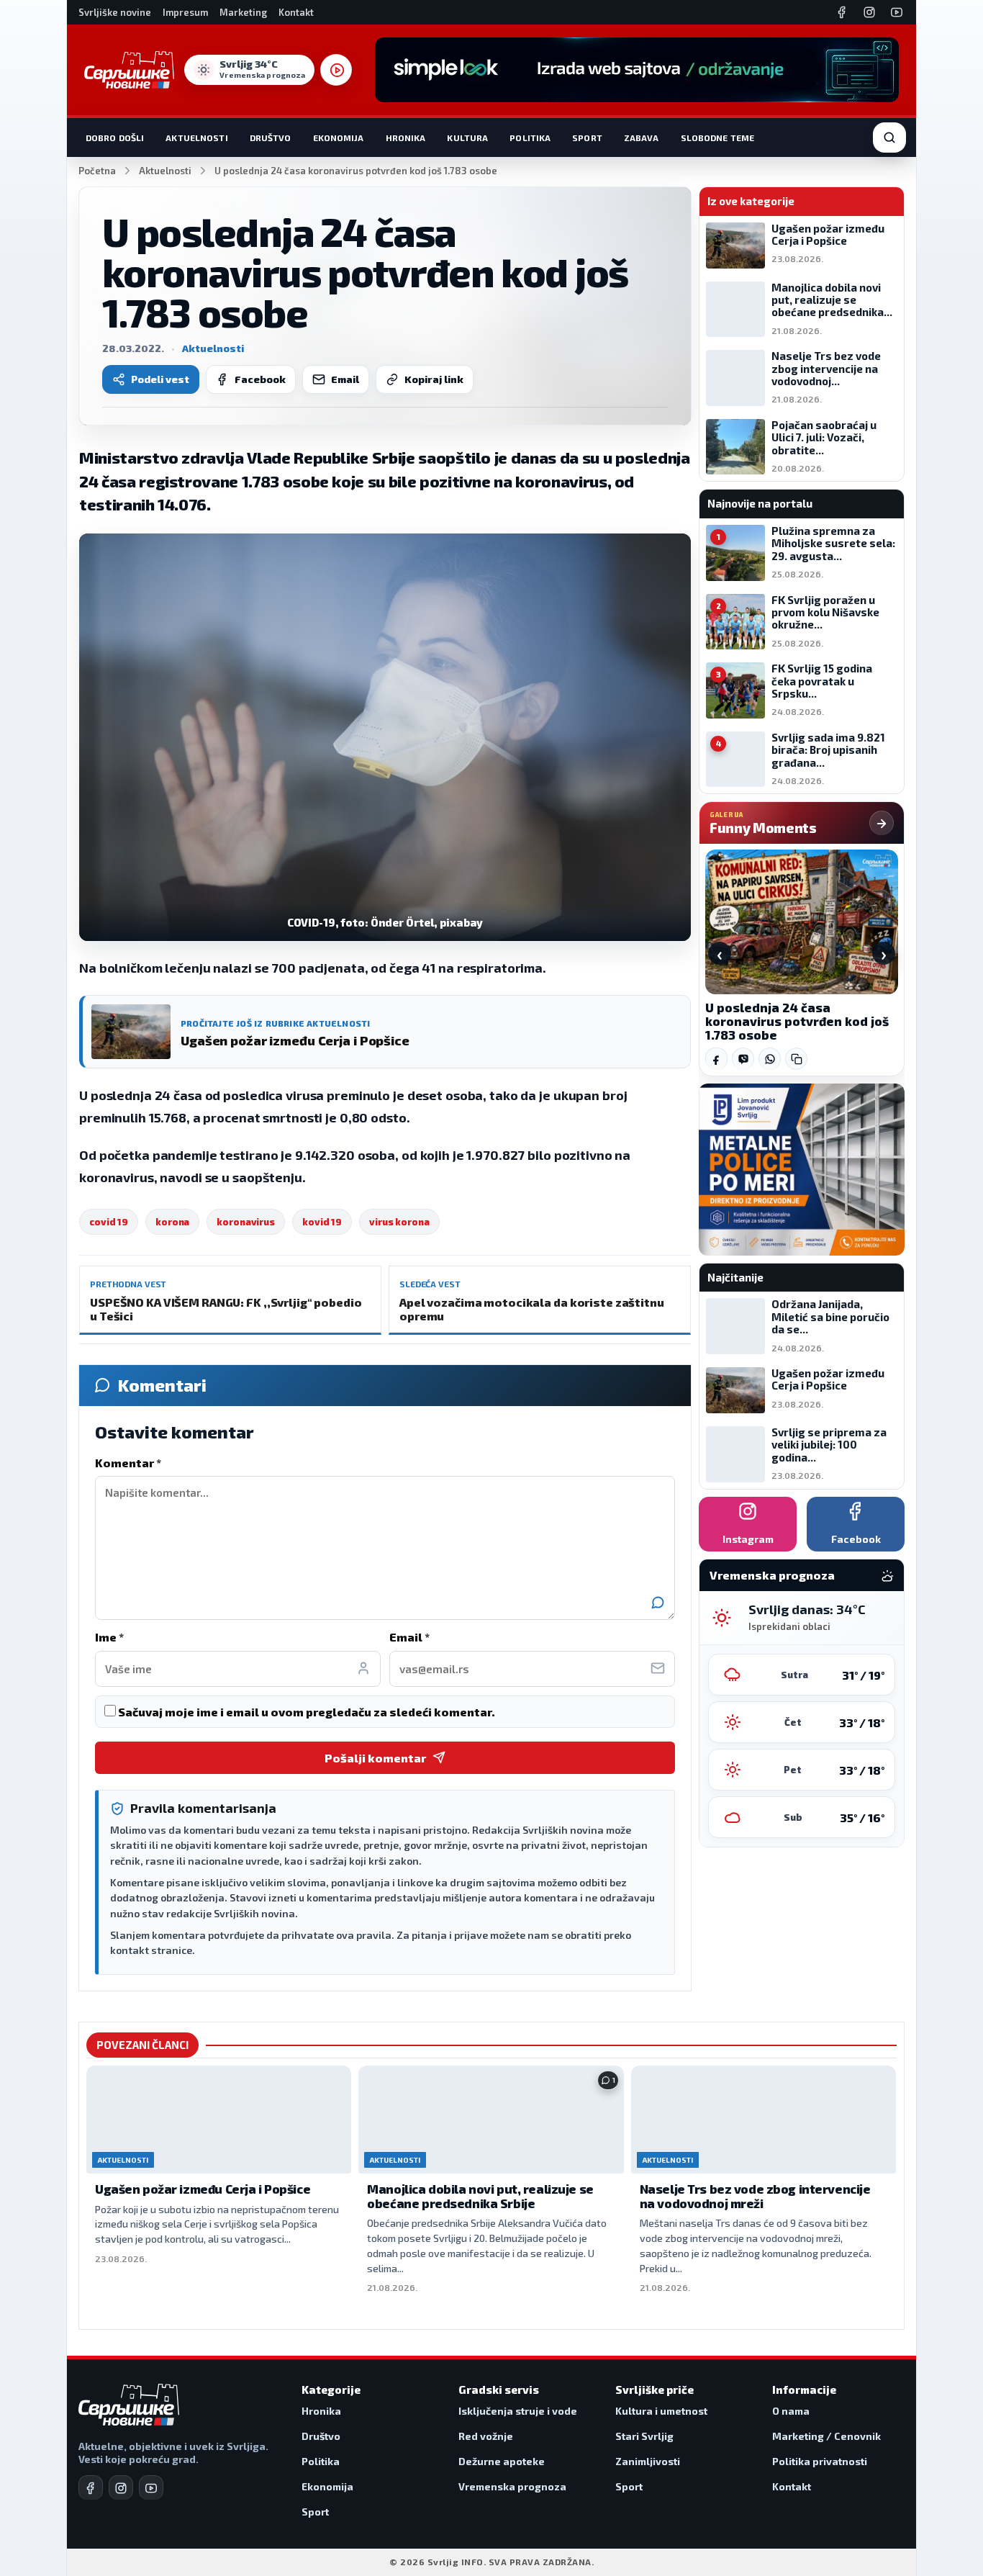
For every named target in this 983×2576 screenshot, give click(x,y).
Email (345, 379)
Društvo (271, 138)
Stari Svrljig (644, 2436)
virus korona (399, 1222)
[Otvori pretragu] (889, 138)
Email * (409, 1637)
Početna (97, 171)
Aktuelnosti (196, 138)
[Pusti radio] (336, 70)
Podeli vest (160, 379)
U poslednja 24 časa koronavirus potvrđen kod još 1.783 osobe (797, 1021)
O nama (791, 2411)
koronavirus (246, 1222)
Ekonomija (339, 138)
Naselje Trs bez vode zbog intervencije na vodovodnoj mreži (755, 2196)
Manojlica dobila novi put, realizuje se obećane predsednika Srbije (480, 2196)
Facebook (260, 379)
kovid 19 (322, 1222)
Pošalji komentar (375, 1758)
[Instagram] (869, 12)
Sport (587, 138)
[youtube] (151, 2487)
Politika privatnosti (820, 2461)
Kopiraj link (434, 379)
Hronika (406, 138)
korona (172, 1222)
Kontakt (296, 12)
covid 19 (109, 1222)
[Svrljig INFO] (129, 70)
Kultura (467, 138)
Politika (530, 138)
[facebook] (91, 2487)
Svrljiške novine (115, 12)
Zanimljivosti (648, 2461)
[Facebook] (842, 12)
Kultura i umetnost (661, 2411)
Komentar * (128, 1463)
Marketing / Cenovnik (826, 2436)
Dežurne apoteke (502, 2461)
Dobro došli (115, 138)
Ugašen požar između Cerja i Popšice (203, 2189)
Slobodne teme (718, 138)
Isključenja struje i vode (518, 2411)
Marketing (243, 12)
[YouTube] (897, 12)
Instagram (748, 1539)
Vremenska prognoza (512, 2486)
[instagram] (121, 2487)
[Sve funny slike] (882, 823)
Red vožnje (486, 2436)
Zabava (642, 138)
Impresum (185, 12)
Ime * (109, 1637)
